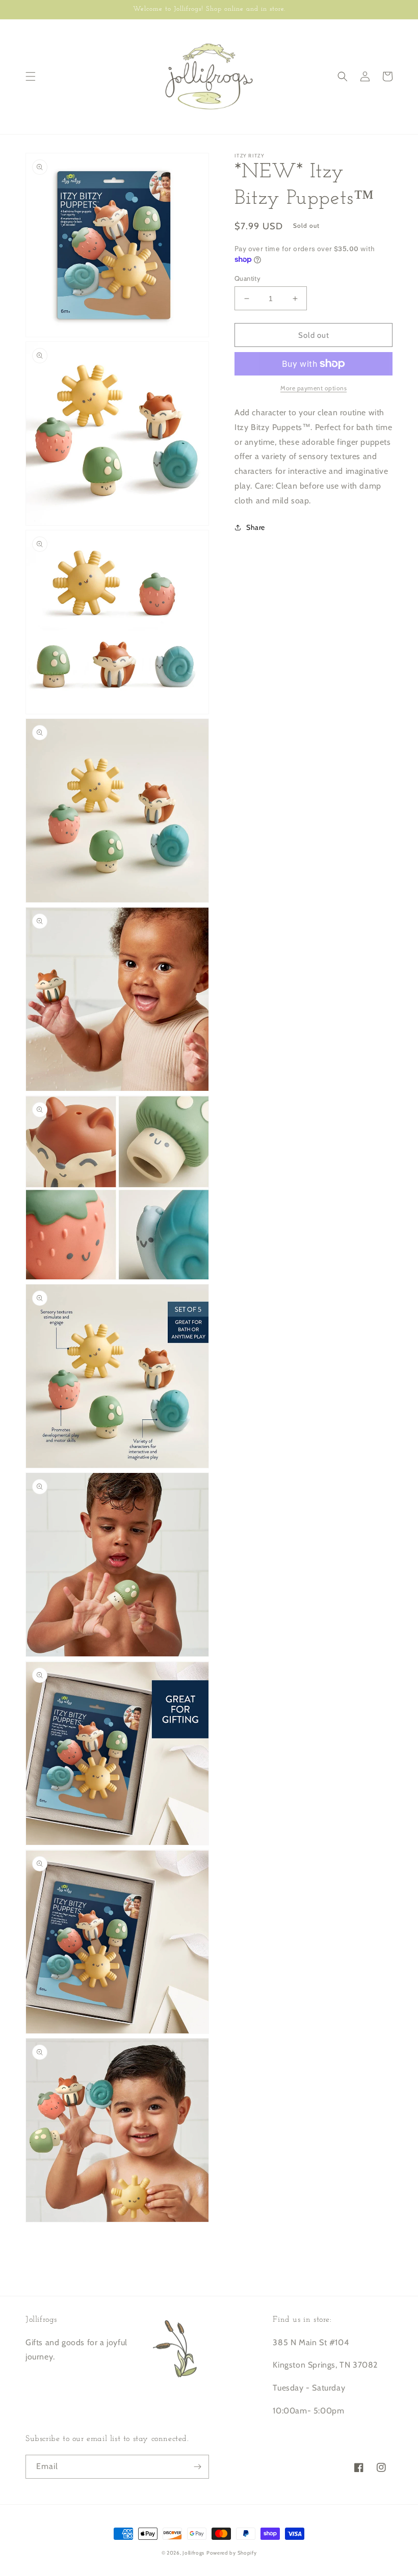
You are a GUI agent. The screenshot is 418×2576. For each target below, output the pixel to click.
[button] (31, 76)
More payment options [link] (313, 388)
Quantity (247, 278)
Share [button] (256, 527)
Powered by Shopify (232, 2553)
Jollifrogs (193, 2553)
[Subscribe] (197, 2467)
